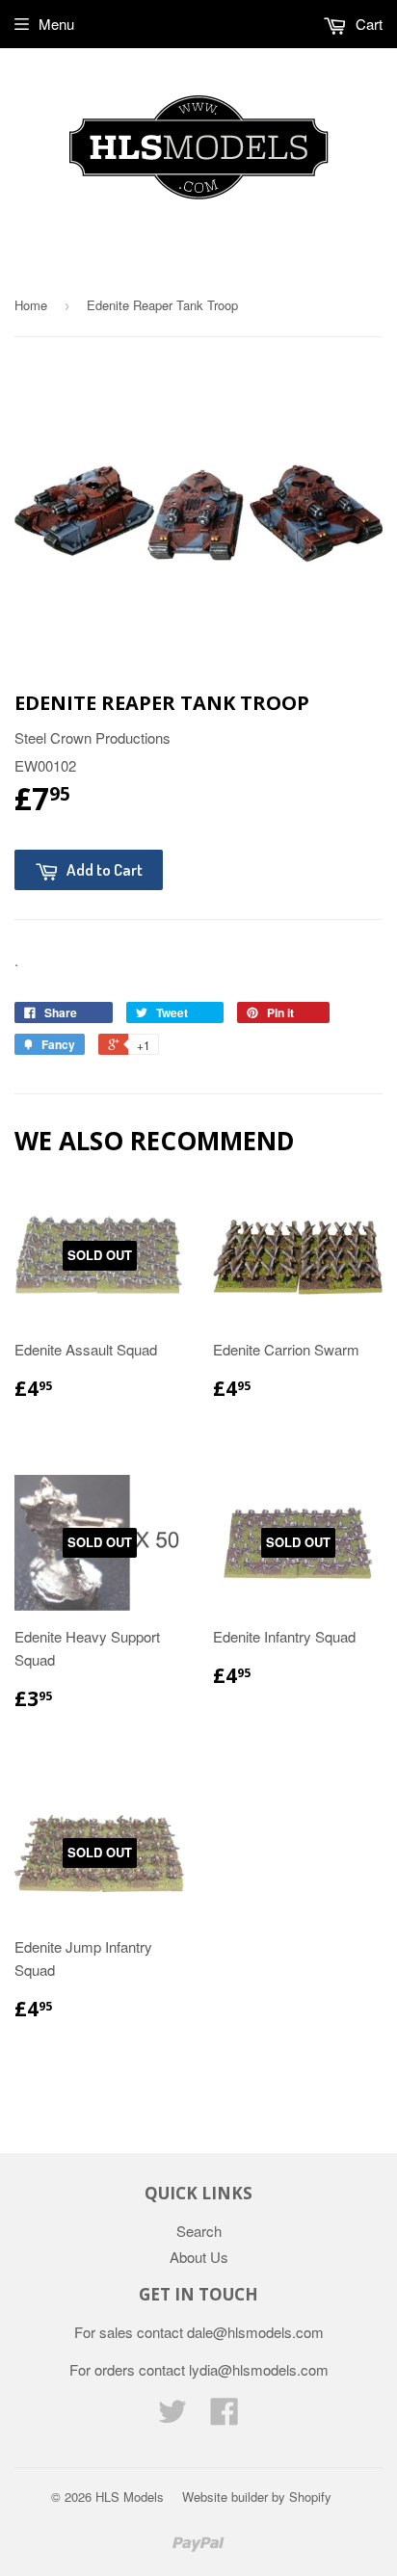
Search (199, 2231)
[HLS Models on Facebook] (225, 2417)
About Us (199, 2257)
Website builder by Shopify (257, 2497)
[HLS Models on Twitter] (172, 2417)
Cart (367, 24)
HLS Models (130, 2497)
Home (31, 305)
